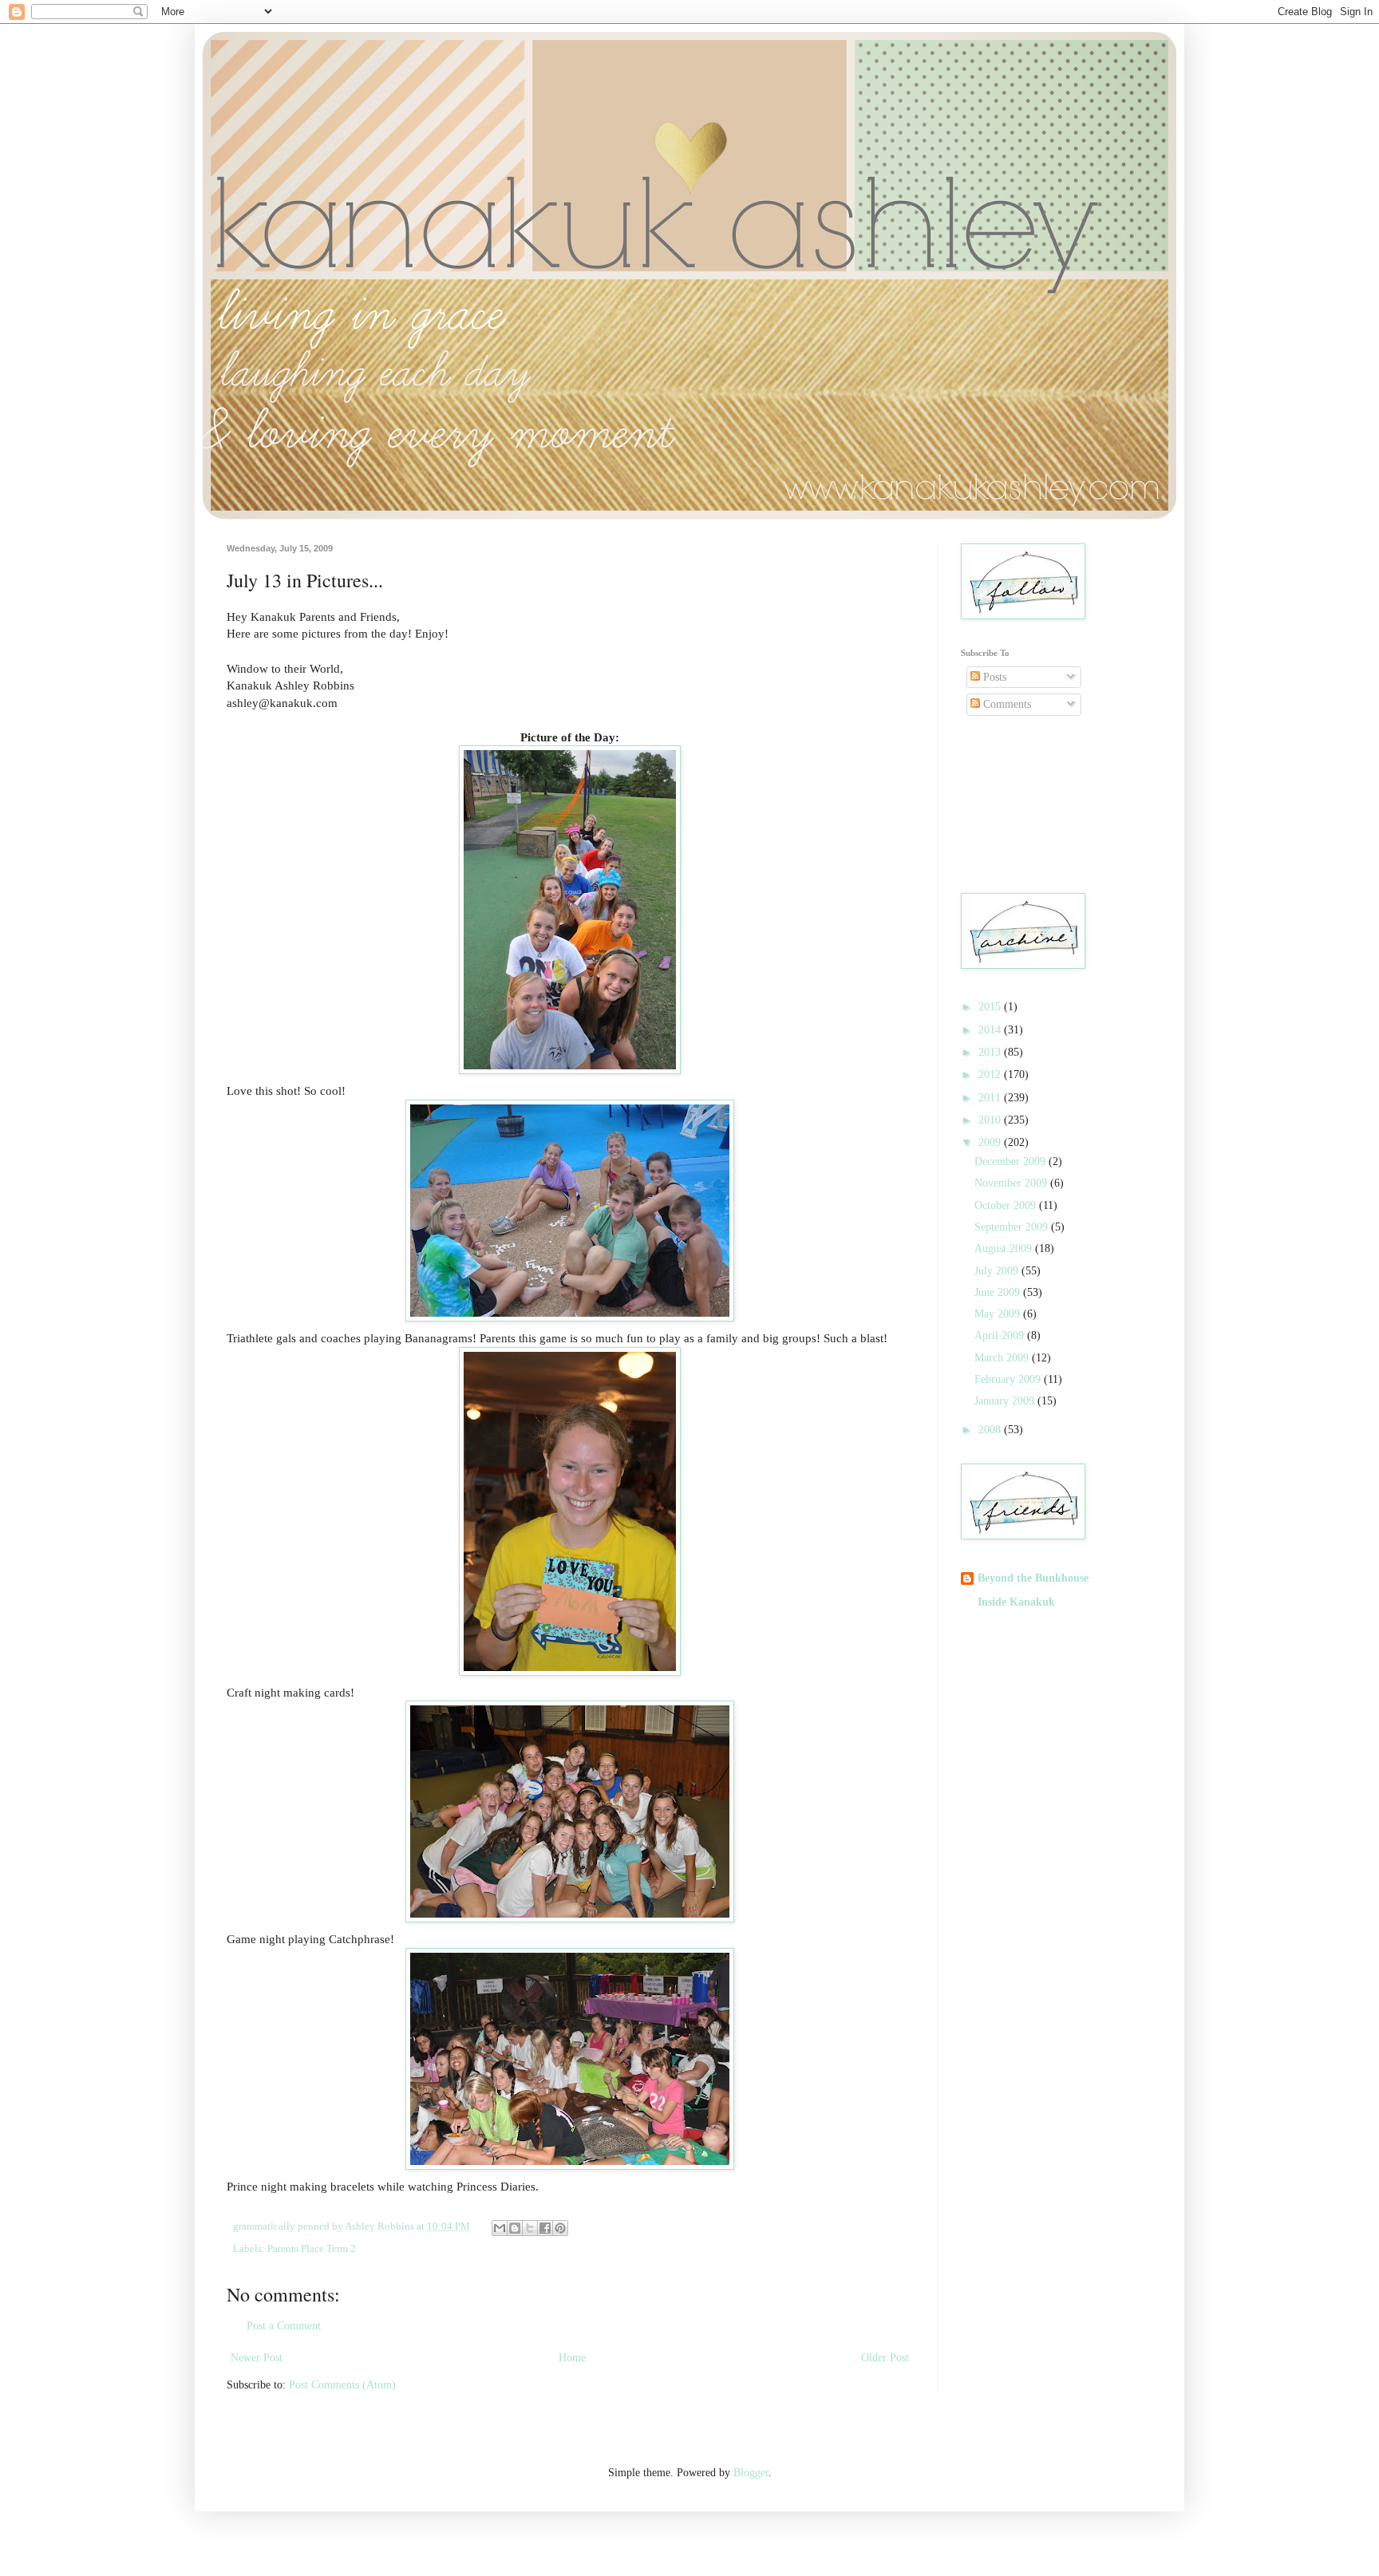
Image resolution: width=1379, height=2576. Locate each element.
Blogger (751, 2473)
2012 (991, 1075)
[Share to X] (530, 2228)
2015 (991, 1007)
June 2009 (999, 1292)
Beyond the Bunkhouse (1033, 1578)
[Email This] (500, 2228)
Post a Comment (284, 2326)
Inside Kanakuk (1016, 1602)
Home (572, 2358)
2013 (991, 1052)
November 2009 (1012, 1183)
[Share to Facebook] (545, 2228)
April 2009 (1001, 1335)
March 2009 (1003, 1358)
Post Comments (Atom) (342, 2385)
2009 (991, 1142)
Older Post (885, 2358)
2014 (991, 1030)
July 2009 (998, 1271)
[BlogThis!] (515, 2228)
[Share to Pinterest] (560, 2228)
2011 (991, 1098)
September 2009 (1013, 1227)
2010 (991, 1120)
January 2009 (1006, 1401)
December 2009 (1012, 1162)
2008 (991, 1430)
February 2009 (1009, 1379)
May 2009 (999, 1314)
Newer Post (257, 2358)
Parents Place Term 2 (312, 2249)
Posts (993, 677)
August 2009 (1005, 1248)
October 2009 (1007, 1205)
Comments (1006, 704)
